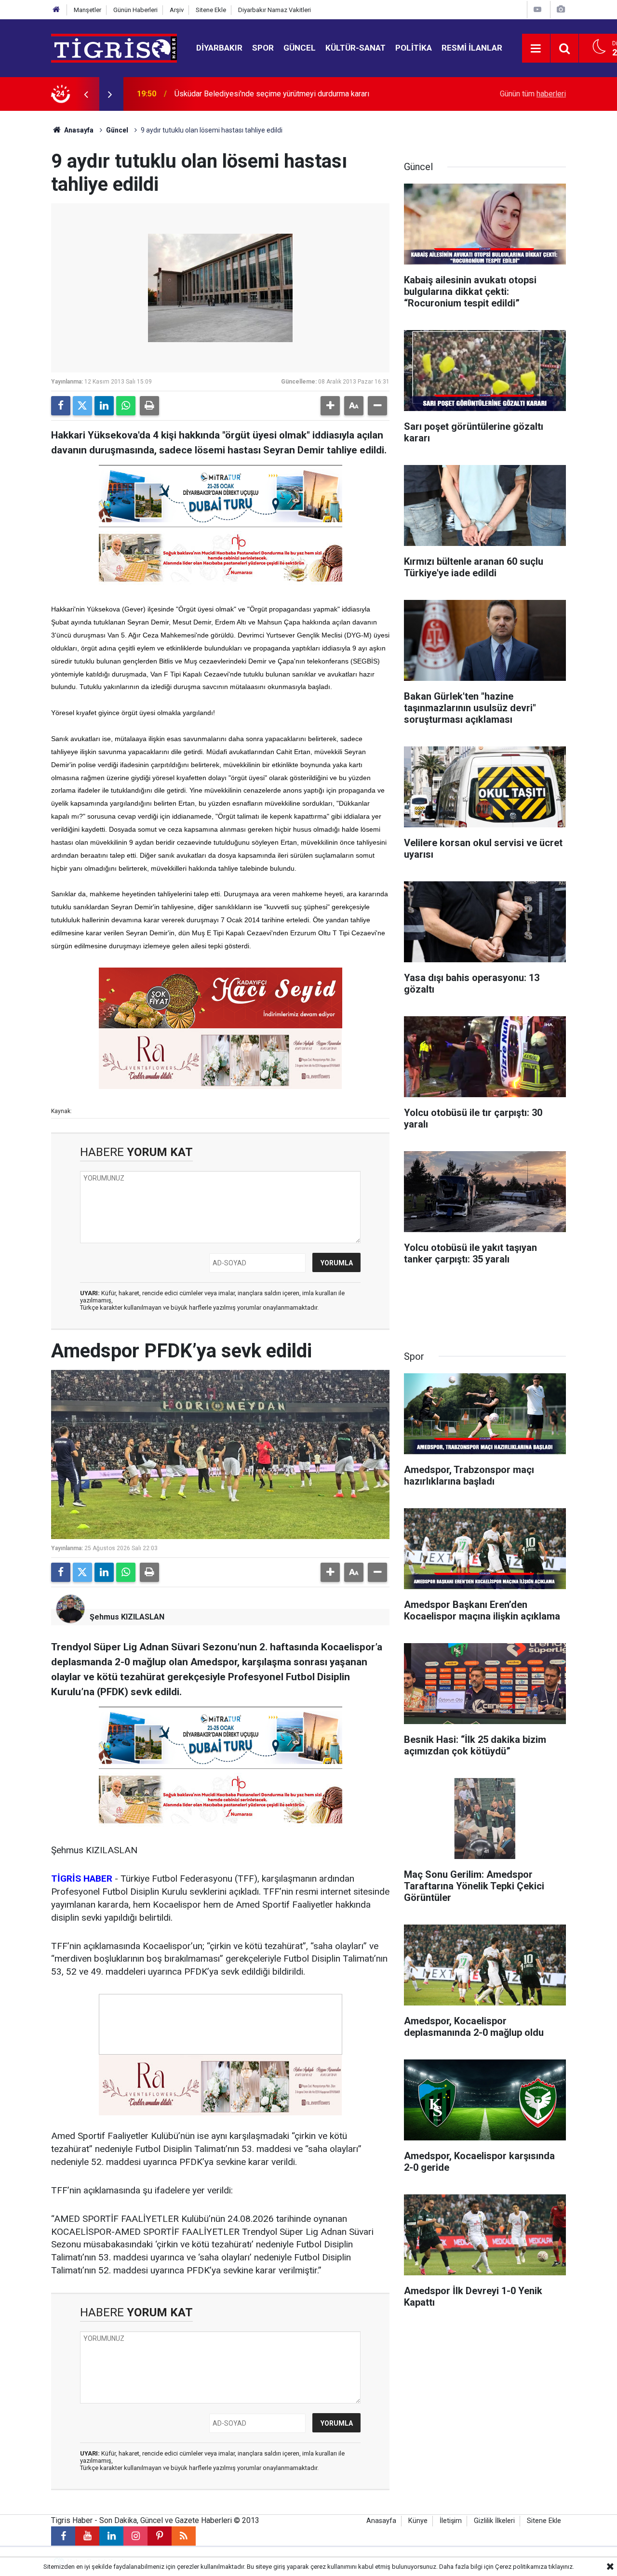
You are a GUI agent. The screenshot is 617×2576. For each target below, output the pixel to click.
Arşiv (177, 10)
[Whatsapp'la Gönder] (126, 406)
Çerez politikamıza (521, 2567)
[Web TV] (537, 9)
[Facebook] (61, 406)
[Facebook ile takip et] (63, 2536)
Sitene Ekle (211, 10)
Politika (414, 48)
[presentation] (86, 94)
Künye (418, 2521)
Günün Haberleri (135, 10)
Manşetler (87, 10)
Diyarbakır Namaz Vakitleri (275, 10)
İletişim (451, 2521)
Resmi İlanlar (472, 48)
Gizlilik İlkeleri (494, 2521)
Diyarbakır (219, 48)
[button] (330, 406)
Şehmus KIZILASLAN (127, 1617)
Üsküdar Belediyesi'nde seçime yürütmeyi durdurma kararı (272, 94)
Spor (263, 48)
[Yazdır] (149, 406)
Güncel (300, 48)
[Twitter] (82, 406)
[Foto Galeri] (561, 9)
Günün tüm (533, 94)
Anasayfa (78, 130)
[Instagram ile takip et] (135, 2536)
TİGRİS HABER (82, 1879)
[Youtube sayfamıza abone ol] (87, 2536)
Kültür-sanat (355, 48)
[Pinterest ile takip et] (160, 2536)
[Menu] (536, 49)
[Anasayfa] (56, 10)
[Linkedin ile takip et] (111, 2536)
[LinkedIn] (104, 406)
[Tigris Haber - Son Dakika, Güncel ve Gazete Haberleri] (114, 47)
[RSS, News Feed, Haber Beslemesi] (184, 2536)
